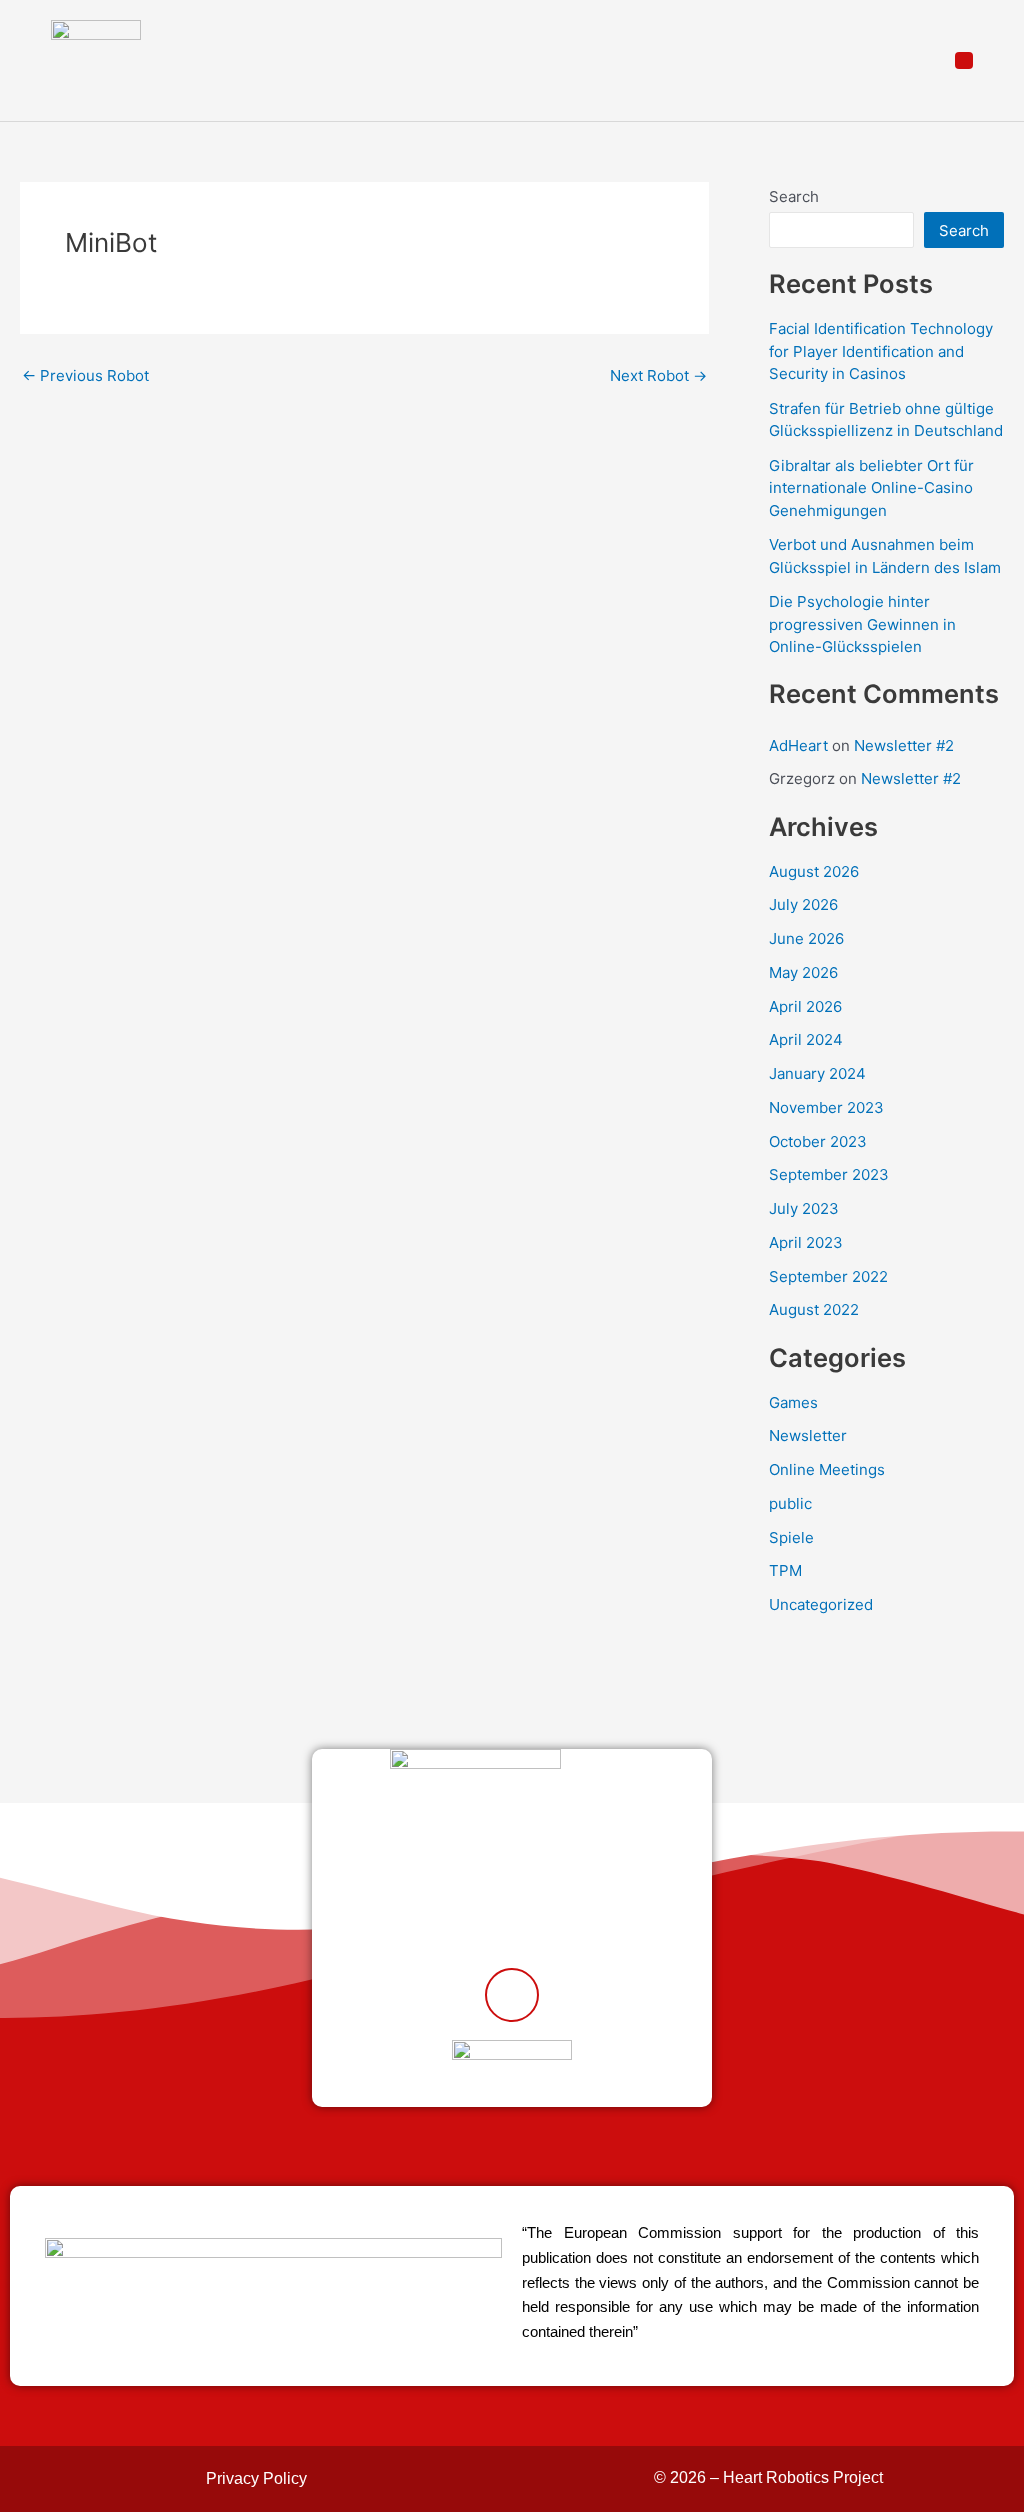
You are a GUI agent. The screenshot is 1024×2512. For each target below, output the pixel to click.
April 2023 (806, 1242)
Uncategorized (821, 1604)
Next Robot (658, 375)
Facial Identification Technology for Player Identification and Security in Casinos (881, 351)
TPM (785, 1570)
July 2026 (803, 904)
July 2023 (804, 1208)
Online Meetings (827, 1469)
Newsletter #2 (904, 745)
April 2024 (806, 1039)
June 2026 (806, 938)
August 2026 (814, 871)
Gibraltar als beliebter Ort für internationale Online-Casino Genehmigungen (871, 488)
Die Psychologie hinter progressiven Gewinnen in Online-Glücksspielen (862, 624)
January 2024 (817, 1073)
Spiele (791, 1537)
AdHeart (798, 745)
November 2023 (826, 1107)
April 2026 (805, 1006)
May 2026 (803, 972)
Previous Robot (85, 375)
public (790, 1503)
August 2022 (814, 1309)
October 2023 (818, 1141)
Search (794, 196)
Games (793, 1402)
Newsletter (808, 1435)
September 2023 (829, 1174)
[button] (964, 61)
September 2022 (828, 1276)
